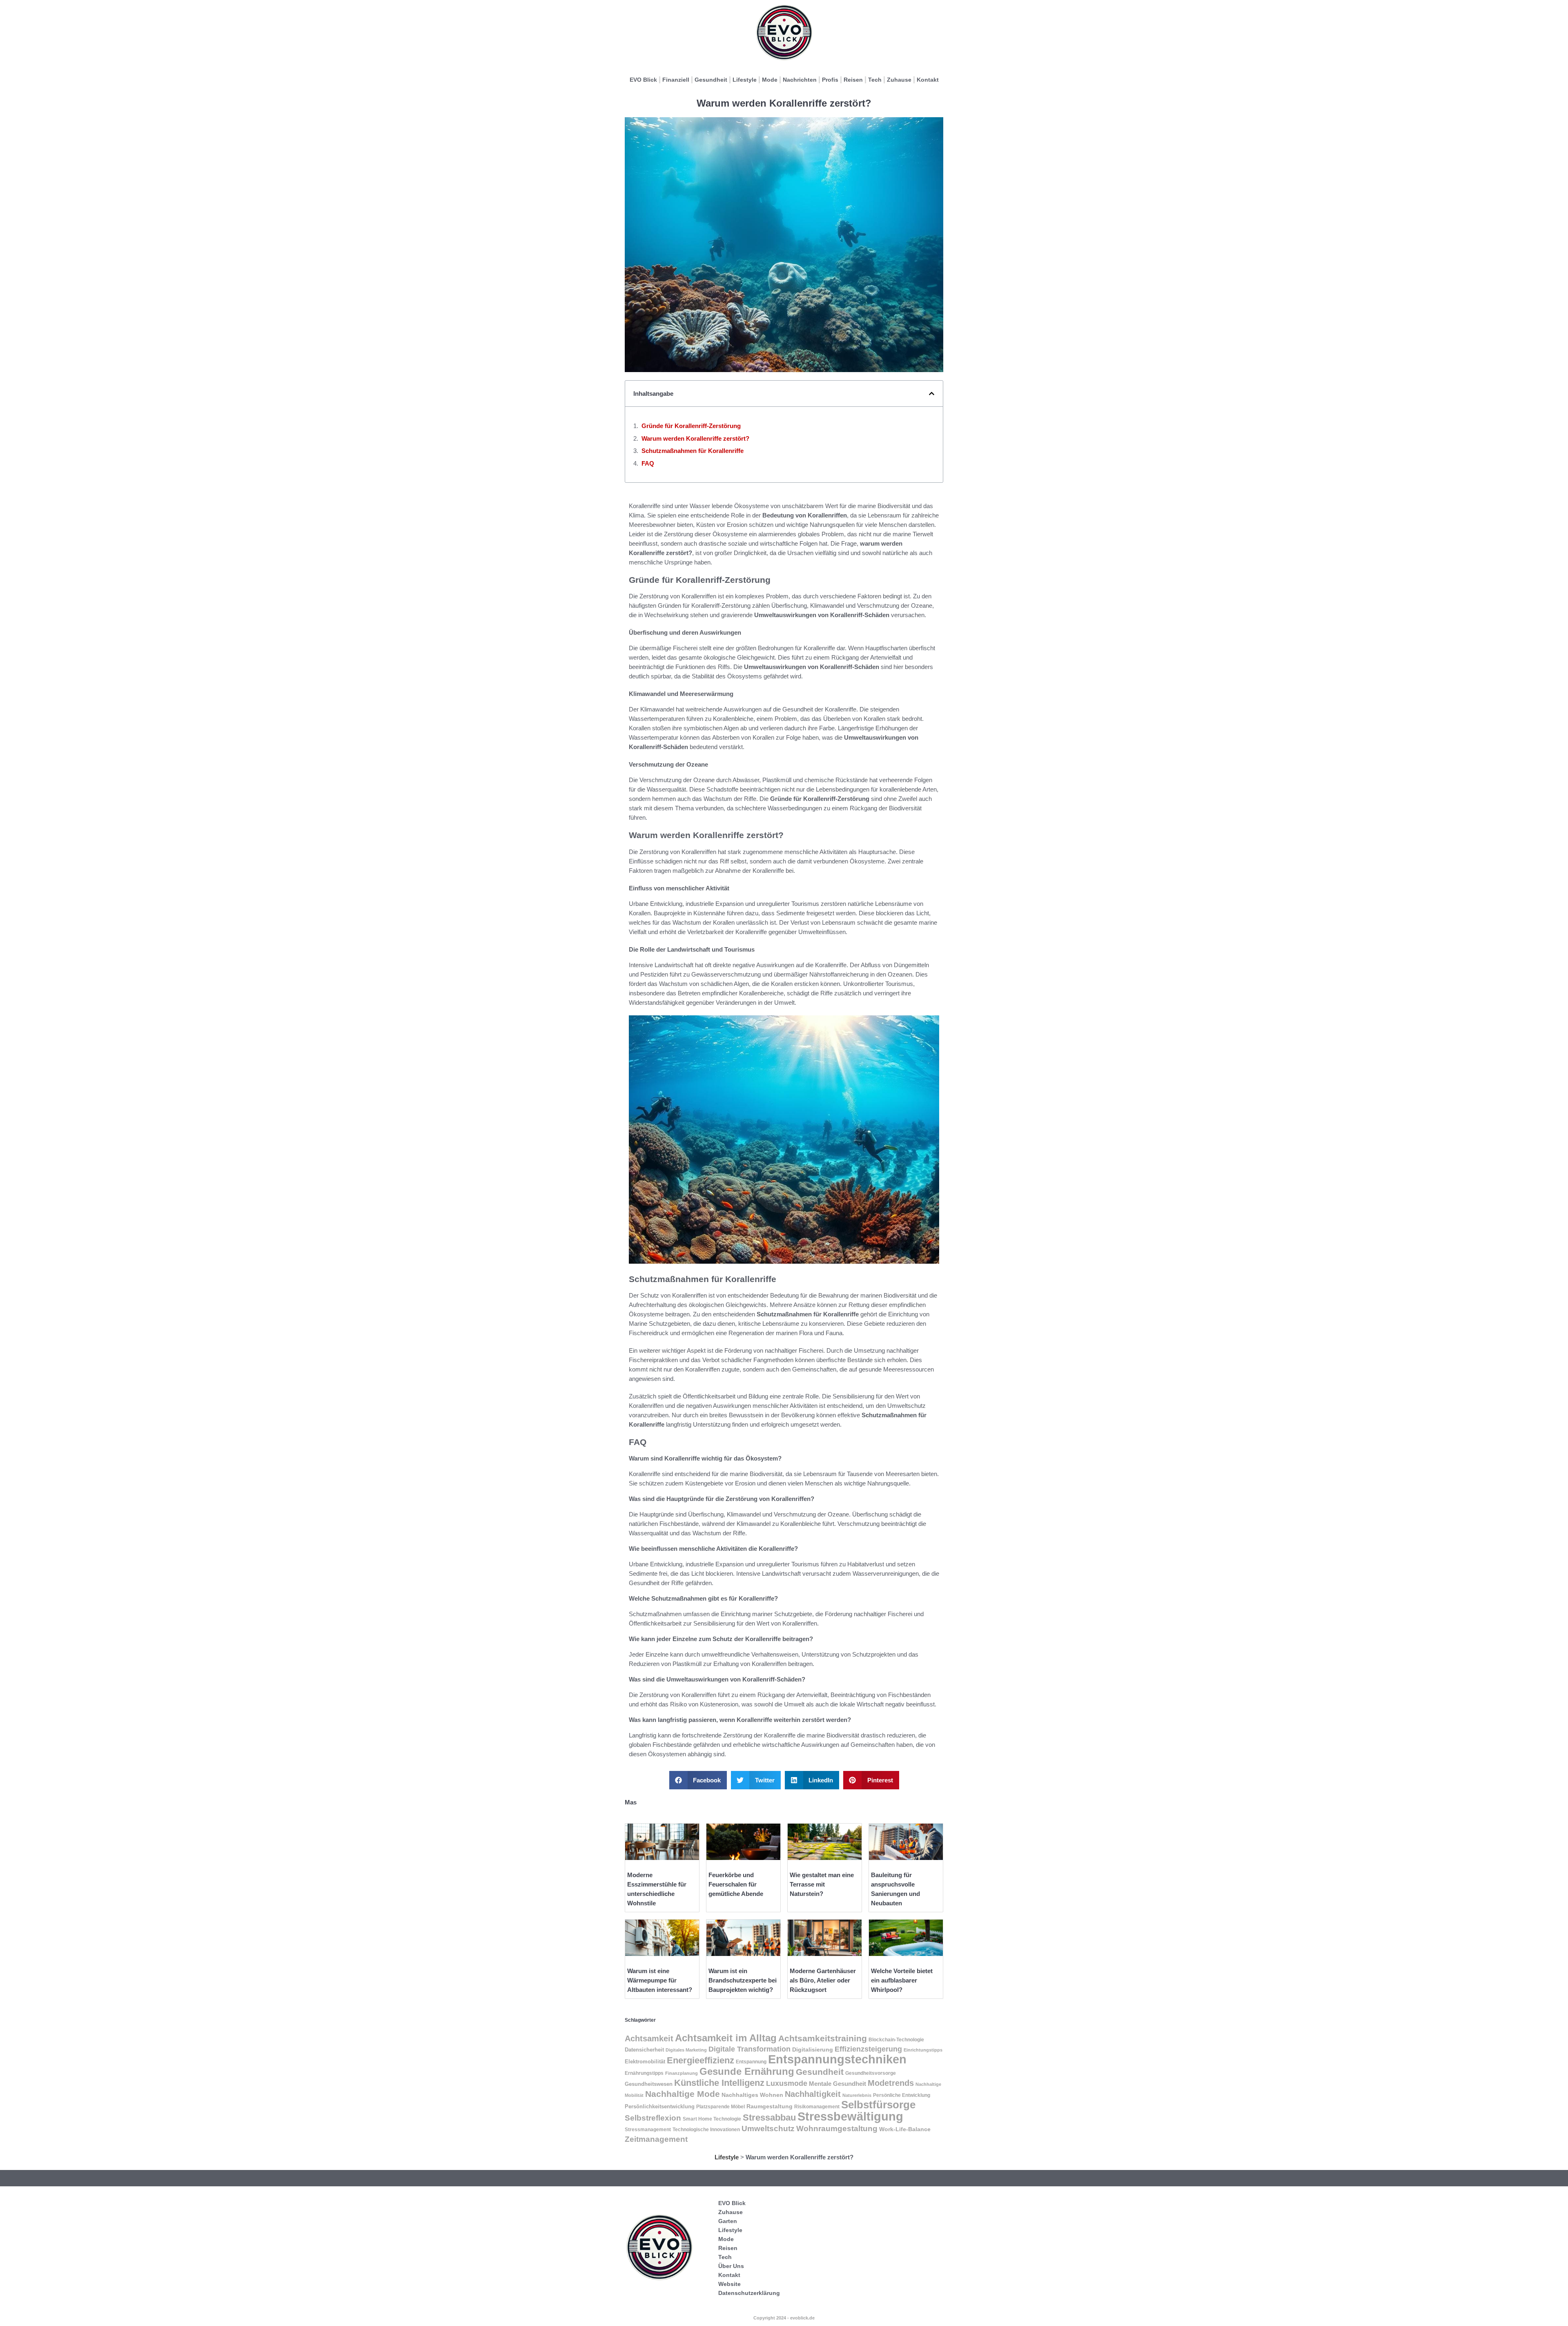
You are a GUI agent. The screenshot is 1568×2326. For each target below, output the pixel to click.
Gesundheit (711, 80)
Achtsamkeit (649, 2038)
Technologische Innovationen (706, 2130)
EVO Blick (643, 80)
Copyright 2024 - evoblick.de (784, 2318)
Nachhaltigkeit (813, 2094)
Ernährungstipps (644, 2073)
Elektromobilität (645, 2062)
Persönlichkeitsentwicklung (660, 2107)
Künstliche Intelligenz (719, 2083)
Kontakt (928, 80)
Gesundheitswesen (649, 2084)
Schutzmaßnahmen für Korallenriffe (693, 451)
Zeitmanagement (656, 2139)
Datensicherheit (644, 2050)
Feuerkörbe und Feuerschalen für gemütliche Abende (736, 1884)
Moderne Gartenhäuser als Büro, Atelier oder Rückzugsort (823, 1980)
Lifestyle (745, 80)
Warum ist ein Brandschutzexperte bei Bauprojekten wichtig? (743, 1980)
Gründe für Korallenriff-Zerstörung (691, 426)
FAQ (648, 463)
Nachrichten (800, 80)
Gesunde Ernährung (747, 2071)
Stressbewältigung (850, 2116)
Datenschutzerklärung (749, 2293)
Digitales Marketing (686, 2050)
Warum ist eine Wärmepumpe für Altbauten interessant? (660, 1980)
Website (729, 2284)
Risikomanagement (817, 2107)
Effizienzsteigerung (868, 2049)
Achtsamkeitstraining (823, 2038)
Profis (830, 80)
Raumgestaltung (770, 2106)
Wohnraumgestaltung (837, 2128)
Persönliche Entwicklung (902, 2095)
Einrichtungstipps (923, 2050)
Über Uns (731, 2266)
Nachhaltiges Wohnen (752, 2095)
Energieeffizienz (700, 2060)
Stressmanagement (648, 2129)
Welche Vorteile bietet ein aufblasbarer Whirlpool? (902, 1980)
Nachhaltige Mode (683, 2094)
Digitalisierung (813, 2049)
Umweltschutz (768, 2129)
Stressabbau (769, 2117)
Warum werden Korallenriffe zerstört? (695, 438)
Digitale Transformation (749, 2049)
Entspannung (751, 2062)
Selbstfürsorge (878, 2105)
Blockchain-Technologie (896, 2040)
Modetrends (891, 2083)
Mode (770, 80)
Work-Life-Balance (905, 2129)
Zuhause (899, 80)
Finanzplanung (682, 2073)
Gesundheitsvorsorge (871, 2073)
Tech (875, 80)
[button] (932, 394)
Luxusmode (787, 2083)
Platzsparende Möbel (721, 2106)
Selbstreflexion (653, 2118)
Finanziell (676, 80)
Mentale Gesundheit (837, 2084)
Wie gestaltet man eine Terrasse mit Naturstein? (822, 1884)
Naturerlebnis (857, 2095)
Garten (728, 2221)
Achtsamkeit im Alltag (726, 2038)
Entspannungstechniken (837, 2059)
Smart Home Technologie (712, 2119)
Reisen (853, 80)
